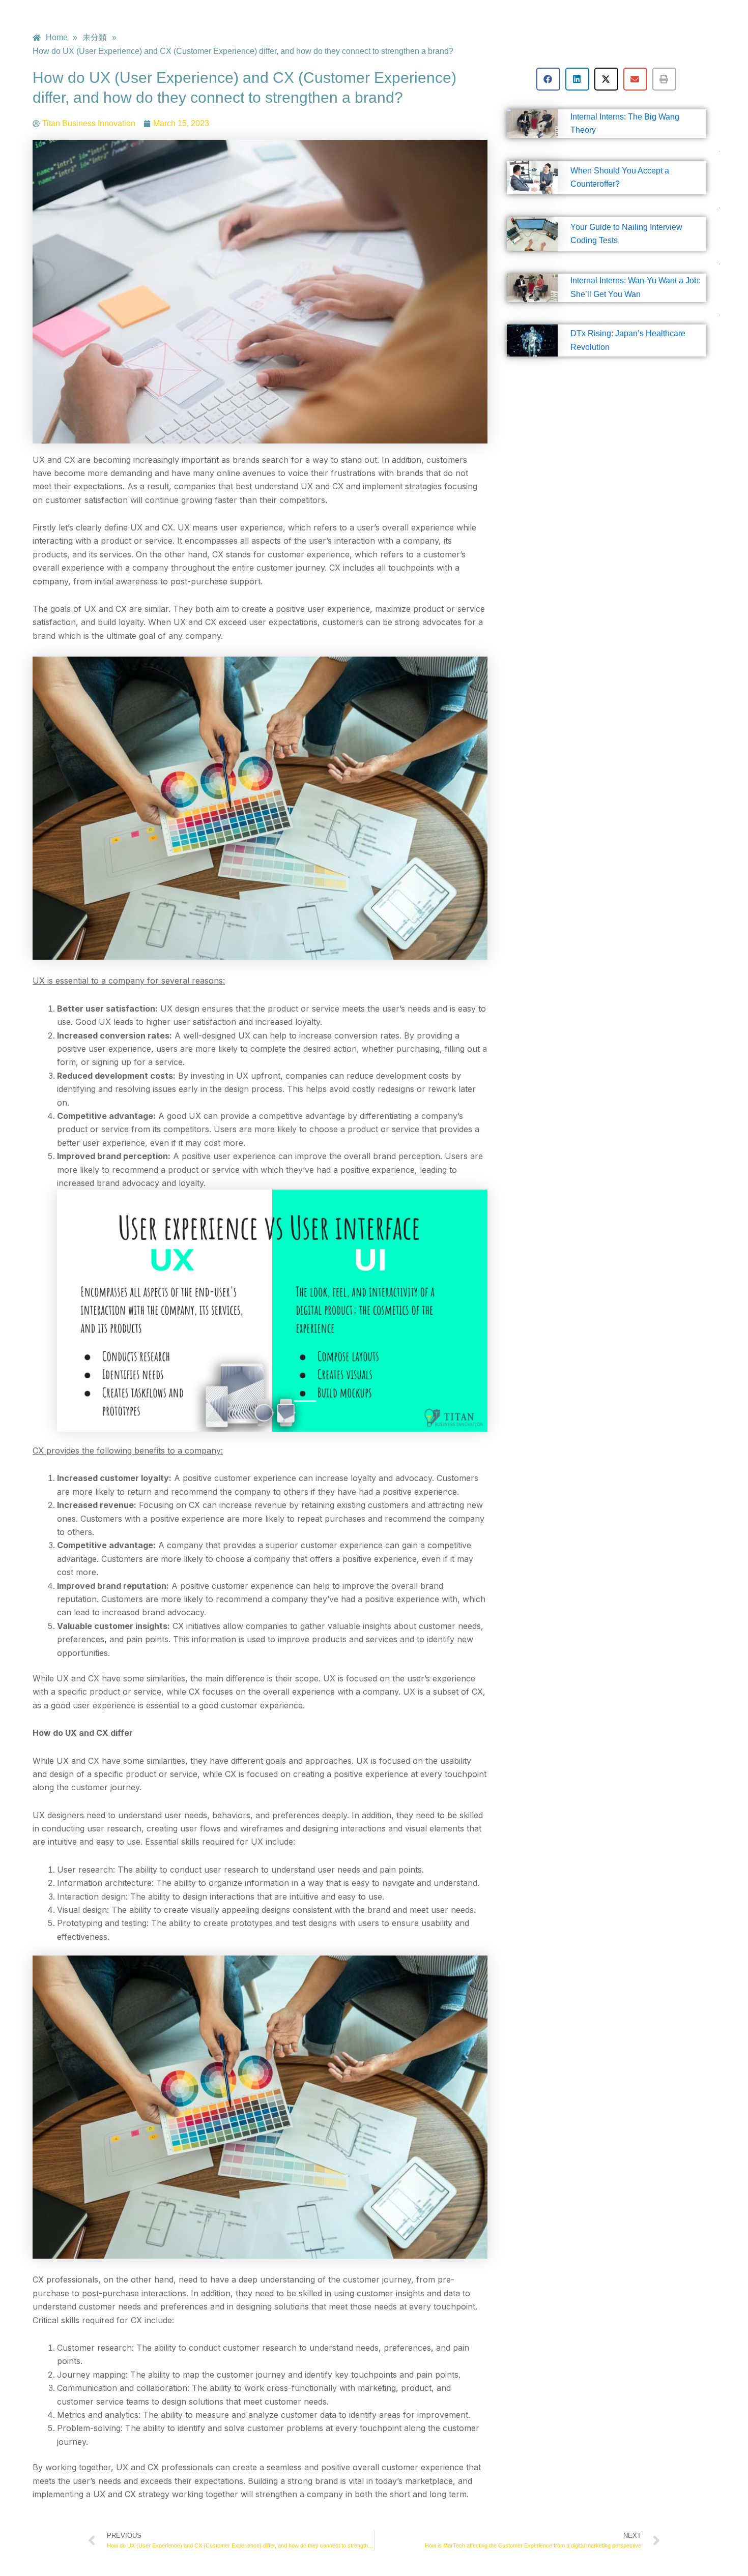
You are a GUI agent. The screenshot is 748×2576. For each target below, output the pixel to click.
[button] (548, 79)
